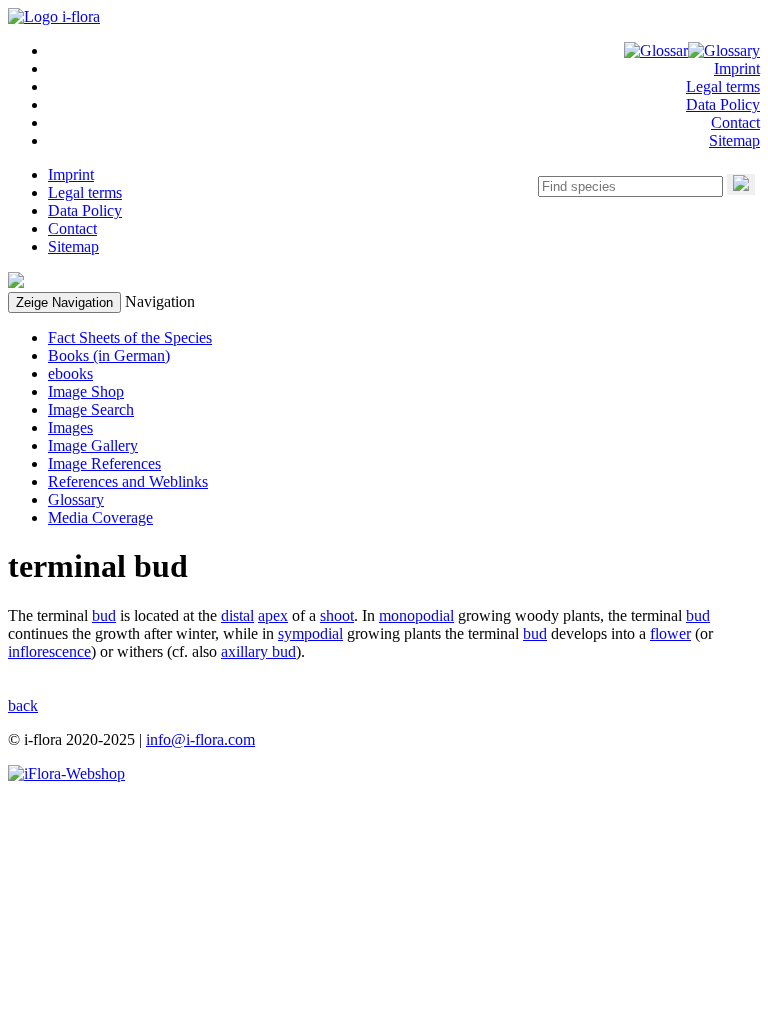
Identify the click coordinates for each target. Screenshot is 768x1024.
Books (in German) (109, 355)
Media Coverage (100, 517)
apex (273, 615)
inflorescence (49, 651)
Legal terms (723, 86)
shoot (337, 615)
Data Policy (723, 104)
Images (70, 427)
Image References (104, 463)
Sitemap (734, 140)
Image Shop (86, 391)
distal (237, 615)
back (23, 705)
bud (104, 615)
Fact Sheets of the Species (130, 337)
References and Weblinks (128, 481)
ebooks (70, 373)
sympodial (310, 633)
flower (670, 633)
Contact (735, 122)
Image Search (91, 409)
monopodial (416, 615)
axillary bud (258, 651)
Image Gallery (93, 445)
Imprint (737, 68)
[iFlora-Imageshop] (66, 773)
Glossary (76, 499)
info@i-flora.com (200, 739)
